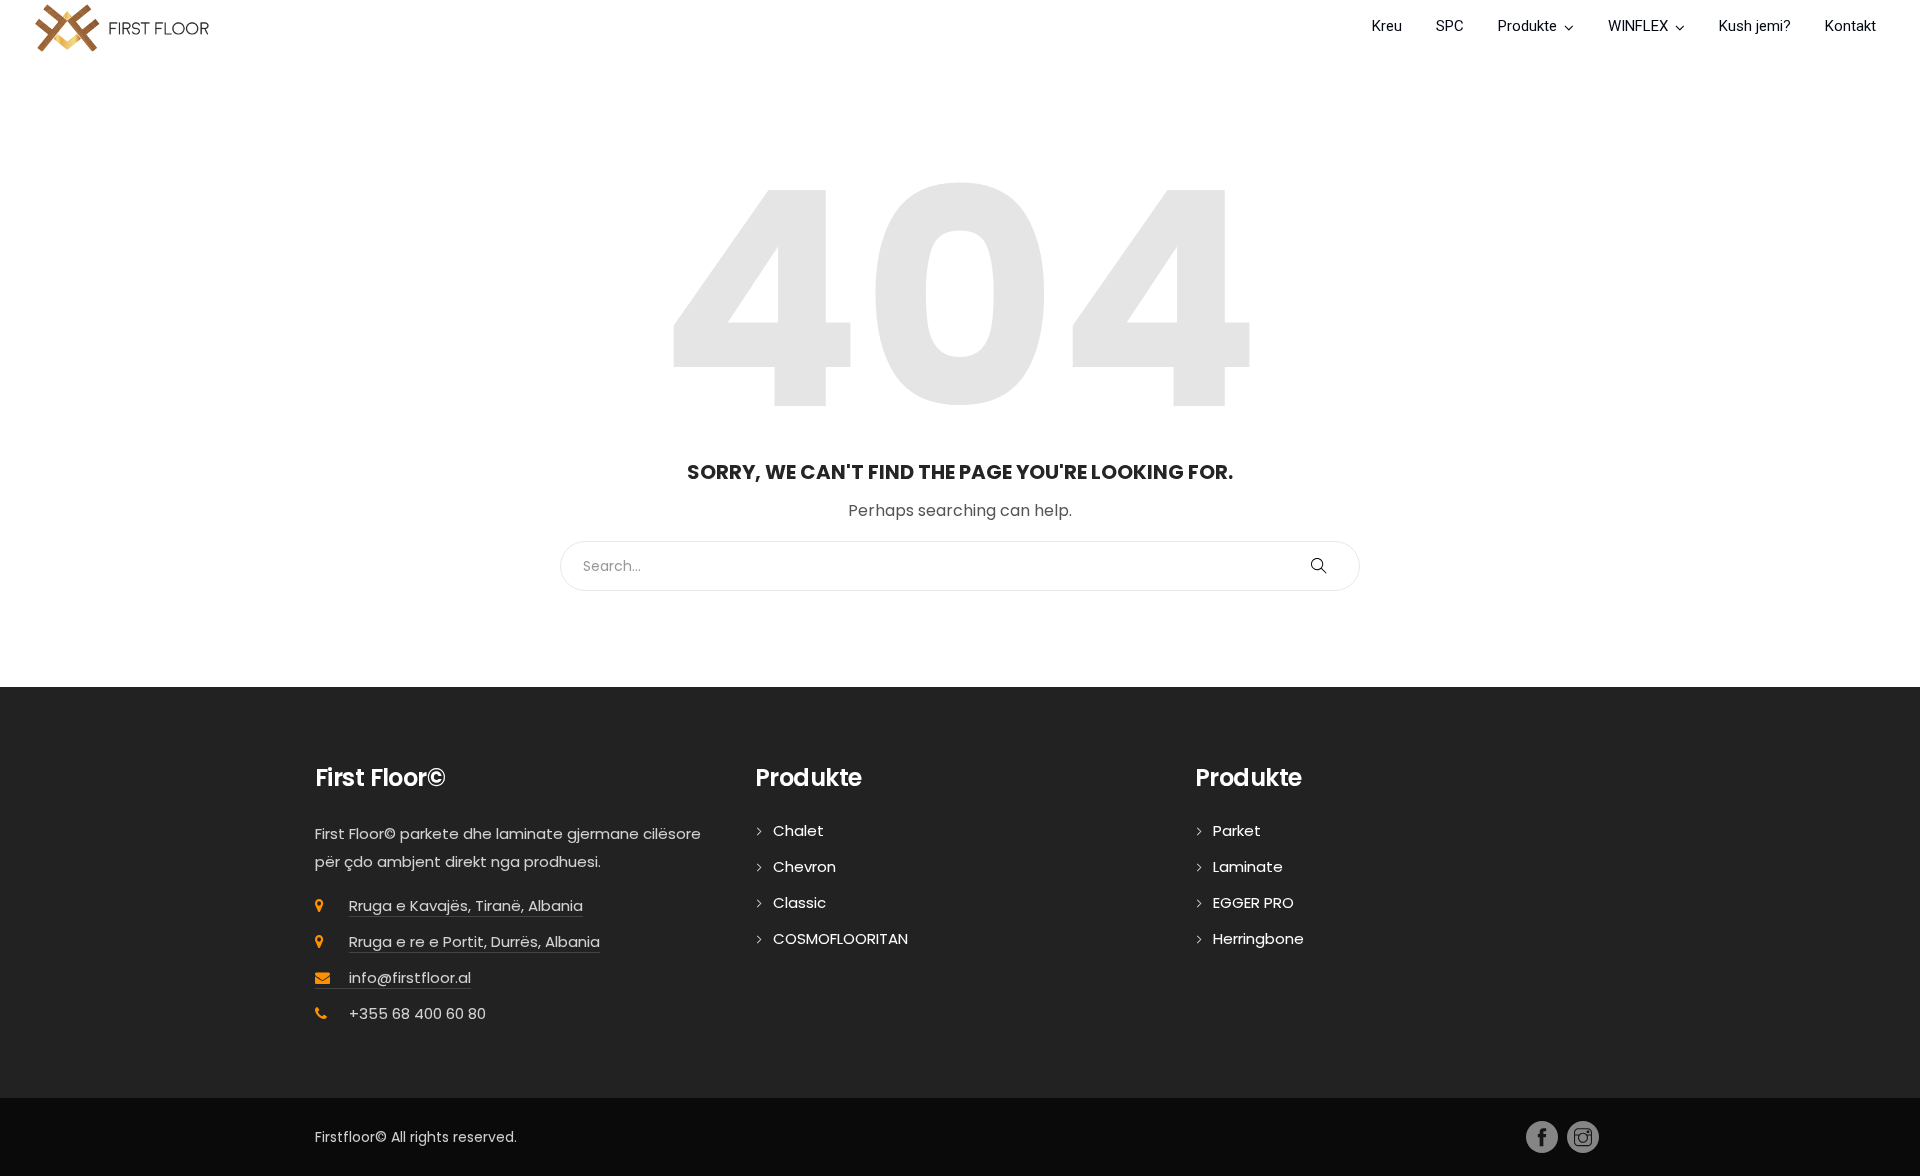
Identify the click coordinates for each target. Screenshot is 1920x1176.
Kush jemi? (1755, 26)
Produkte (1527, 26)
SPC (1450, 26)
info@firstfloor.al (410, 977)
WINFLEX (1638, 26)
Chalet (798, 830)
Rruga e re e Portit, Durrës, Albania (474, 941)
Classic (799, 902)
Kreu (1387, 26)
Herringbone (1258, 938)
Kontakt (1850, 26)
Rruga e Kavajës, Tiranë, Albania (466, 905)
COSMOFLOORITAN (840, 938)
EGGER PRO (1253, 902)
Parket (1237, 830)
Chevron (804, 866)
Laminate (1248, 866)
